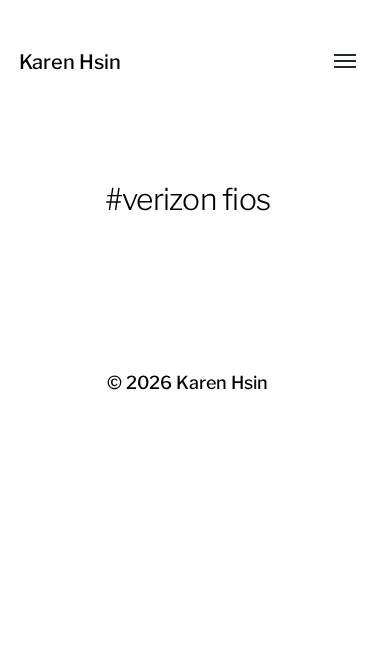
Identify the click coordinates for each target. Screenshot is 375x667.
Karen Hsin (70, 62)
